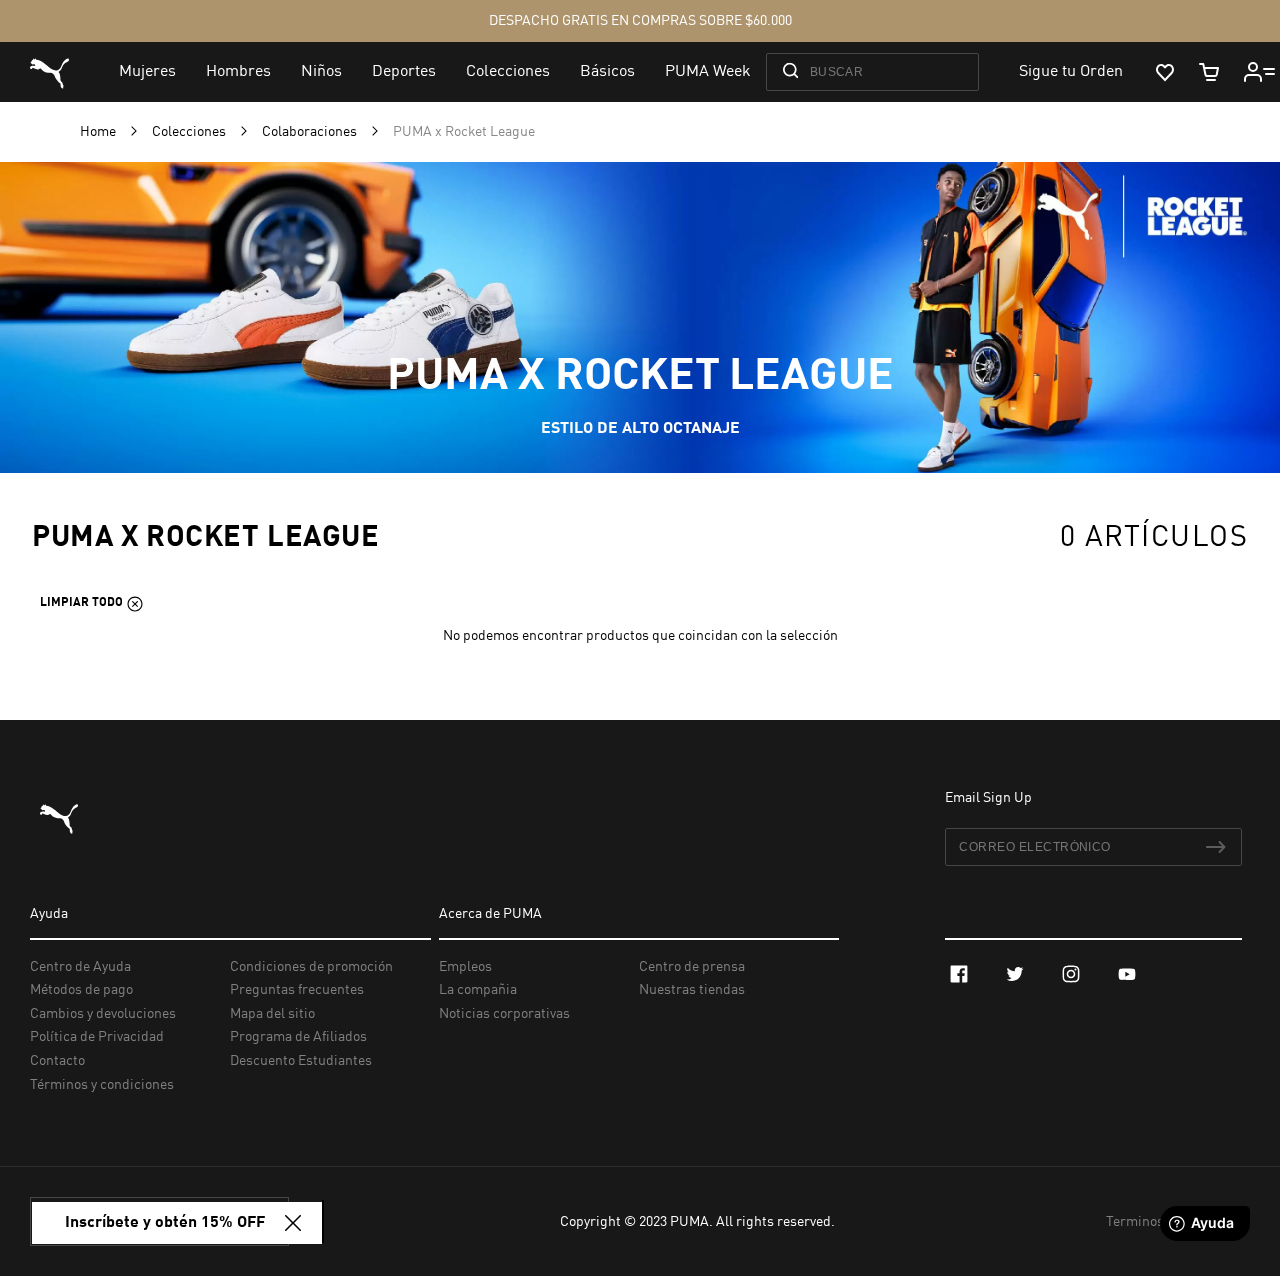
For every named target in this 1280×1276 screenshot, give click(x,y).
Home (99, 132)
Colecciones (190, 132)
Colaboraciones (311, 132)
